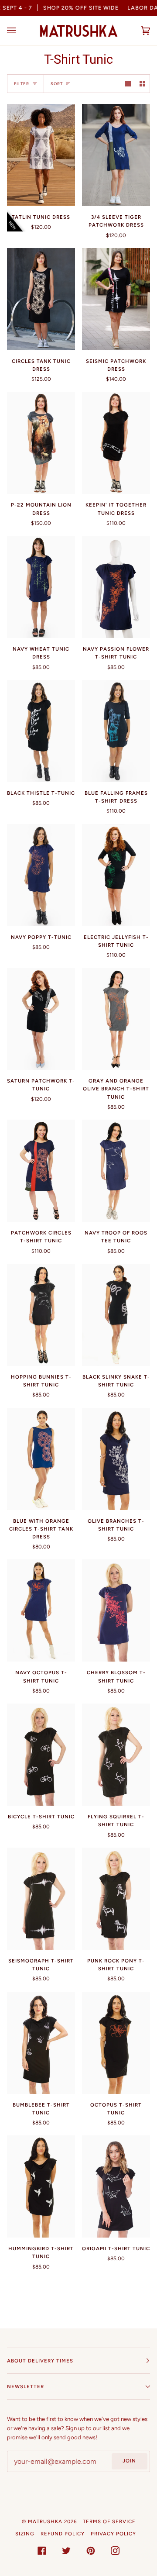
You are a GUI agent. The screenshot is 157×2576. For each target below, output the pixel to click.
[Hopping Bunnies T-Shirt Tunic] (41, 1315)
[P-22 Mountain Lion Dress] (41, 443)
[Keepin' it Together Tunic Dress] (116, 443)
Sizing (25, 2534)
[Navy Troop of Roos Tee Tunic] (116, 1171)
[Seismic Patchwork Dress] (116, 299)
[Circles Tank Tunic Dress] (41, 299)
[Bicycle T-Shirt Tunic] (41, 1755)
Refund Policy (63, 2534)
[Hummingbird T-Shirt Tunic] (41, 2186)
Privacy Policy (113, 2534)
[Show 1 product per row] (128, 84)
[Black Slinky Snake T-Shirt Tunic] (116, 1315)
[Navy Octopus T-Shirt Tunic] (41, 1610)
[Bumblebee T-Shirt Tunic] (41, 2043)
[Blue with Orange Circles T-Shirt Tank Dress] (41, 1459)
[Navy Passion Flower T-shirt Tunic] (116, 587)
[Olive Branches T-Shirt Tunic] (116, 1459)
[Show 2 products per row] (142, 84)
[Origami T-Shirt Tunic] (116, 2186)
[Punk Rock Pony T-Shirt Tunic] (116, 1899)
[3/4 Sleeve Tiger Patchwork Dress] (116, 155)
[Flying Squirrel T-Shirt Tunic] (116, 1755)
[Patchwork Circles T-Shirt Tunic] (41, 1171)
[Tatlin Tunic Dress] (41, 155)
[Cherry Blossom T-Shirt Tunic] (116, 1610)
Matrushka (45, 2521)
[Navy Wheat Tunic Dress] (41, 587)
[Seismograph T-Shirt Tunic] (41, 1899)
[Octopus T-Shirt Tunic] (116, 2043)
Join (129, 2461)
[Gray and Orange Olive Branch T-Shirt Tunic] (116, 1019)
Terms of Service (109, 2521)
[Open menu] (20, 31)
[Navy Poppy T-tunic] (41, 875)
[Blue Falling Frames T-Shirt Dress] (116, 731)
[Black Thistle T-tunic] (41, 731)
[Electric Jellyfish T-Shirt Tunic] (116, 875)
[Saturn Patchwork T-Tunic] (41, 1019)
